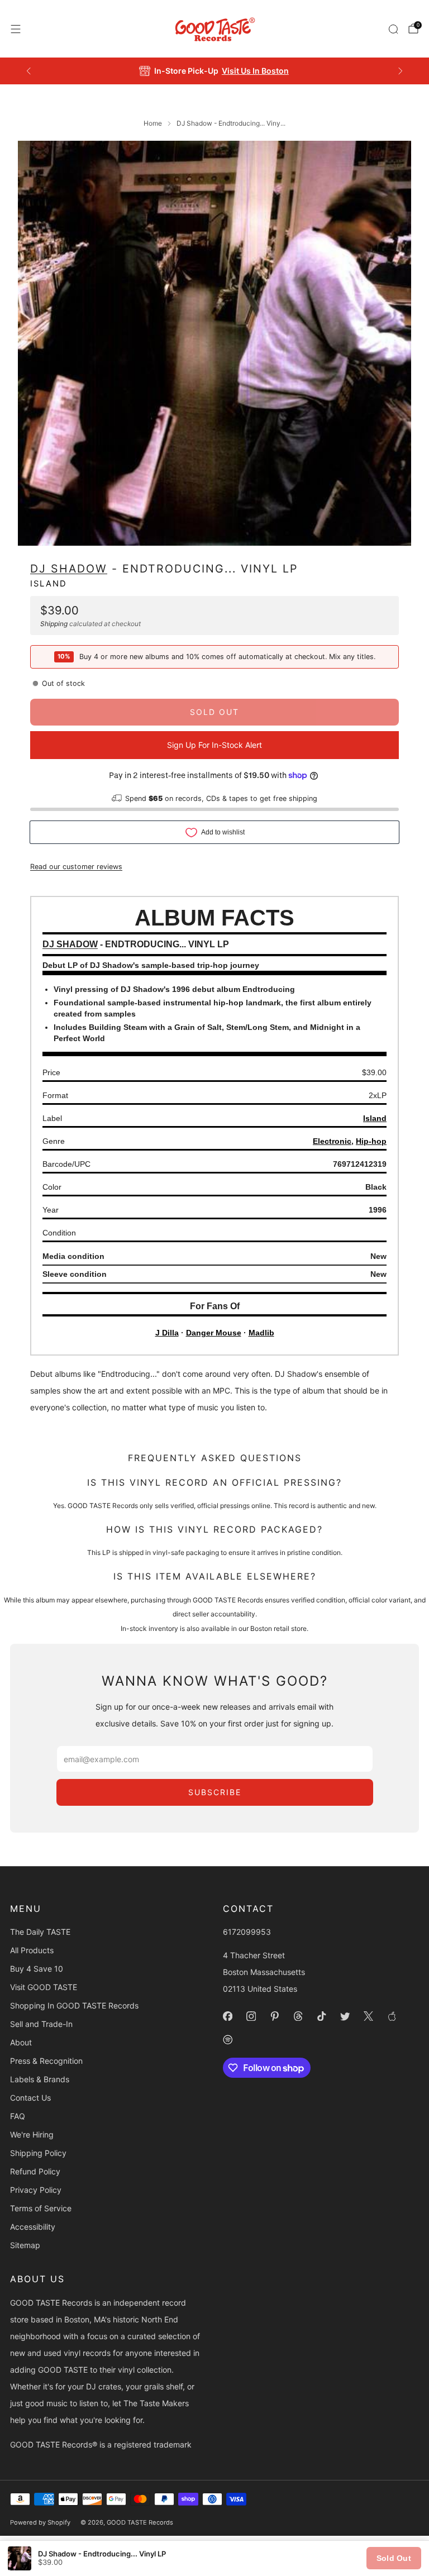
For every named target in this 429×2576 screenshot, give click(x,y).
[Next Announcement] (401, 71)
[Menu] (16, 29)
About (21, 2042)
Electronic (332, 1141)
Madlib (261, 1333)
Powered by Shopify (40, 2522)
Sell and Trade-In (41, 2024)
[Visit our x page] (368, 2016)
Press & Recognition (46, 2061)
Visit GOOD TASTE (44, 1987)
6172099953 (247, 1932)
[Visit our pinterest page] (274, 2016)
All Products (32, 1950)
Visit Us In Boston (255, 71)
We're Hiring (32, 2134)
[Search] (393, 29)
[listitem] (215, 71)
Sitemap (25, 2245)
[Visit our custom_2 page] (227, 2039)
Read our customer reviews (76, 867)
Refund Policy (35, 2171)
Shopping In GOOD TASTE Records (74, 2005)
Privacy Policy (36, 2190)
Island (49, 584)
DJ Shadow (69, 569)
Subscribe (215, 1792)
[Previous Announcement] (28, 71)
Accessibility (33, 2227)
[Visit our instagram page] (251, 2016)
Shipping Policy (38, 2153)
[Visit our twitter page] (345, 2016)
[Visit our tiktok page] (321, 2016)
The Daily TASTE (40, 1932)
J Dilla (167, 1333)
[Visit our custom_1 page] (392, 2016)
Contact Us (30, 2098)
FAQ (18, 2116)
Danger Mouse (214, 1333)
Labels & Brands (40, 2079)
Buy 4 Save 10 (37, 1969)
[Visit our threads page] (298, 2016)
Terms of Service (41, 2208)
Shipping (54, 624)
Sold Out (394, 2558)
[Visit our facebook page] (227, 2016)
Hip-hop (371, 1141)
